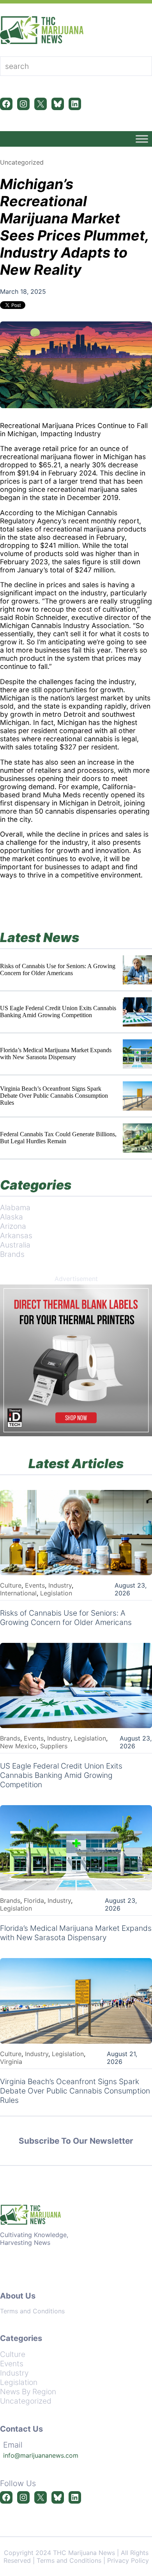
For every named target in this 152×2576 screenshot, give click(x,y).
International (18, 1593)
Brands (12, 1254)
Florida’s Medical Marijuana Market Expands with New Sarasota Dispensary (56, 1054)
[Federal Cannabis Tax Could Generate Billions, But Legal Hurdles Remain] (137, 1138)
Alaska (11, 1217)
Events (35, 1585)
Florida (34, 1900)
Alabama (15, 1207)
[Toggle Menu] (142, 139)
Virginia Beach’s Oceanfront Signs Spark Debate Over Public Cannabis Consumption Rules (54, 1096)
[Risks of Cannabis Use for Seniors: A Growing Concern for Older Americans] (137, 970)
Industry (60, 1585)
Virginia (11, 2062)
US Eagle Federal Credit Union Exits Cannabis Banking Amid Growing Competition (58, 1012)
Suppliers (54, 1746)
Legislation (56, 1593)
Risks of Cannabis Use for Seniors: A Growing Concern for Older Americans (58, 970)
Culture (11, 1585)
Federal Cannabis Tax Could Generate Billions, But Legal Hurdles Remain (58, 1138)
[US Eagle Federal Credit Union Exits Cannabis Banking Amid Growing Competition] (137, 1012)
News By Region (28, 2392)
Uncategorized (22, 162)
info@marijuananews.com (41, 2455)
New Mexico (18, 1746)
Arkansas (16, 1235)
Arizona (13, 1226)
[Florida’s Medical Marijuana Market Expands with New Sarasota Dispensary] (137, 1054)
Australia (15, 1245)
